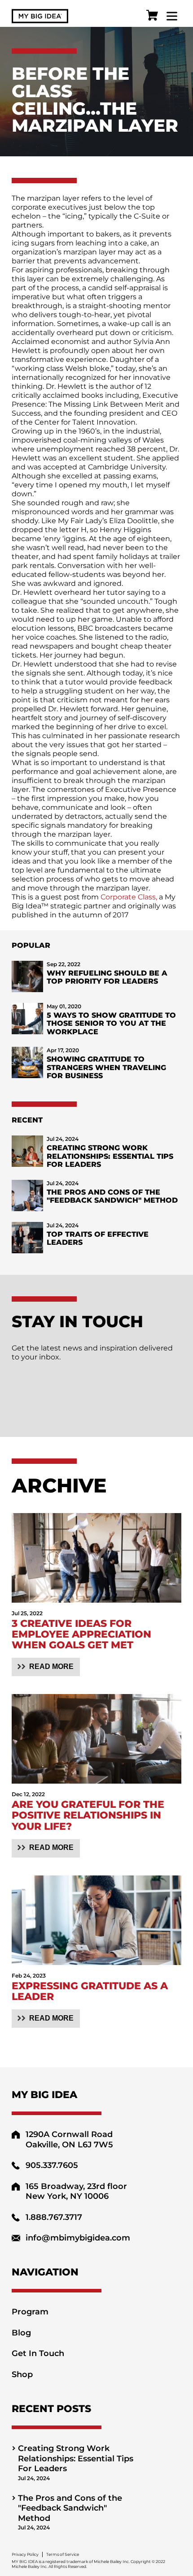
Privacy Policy (25, 2554)
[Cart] (152, 16)
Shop (22, 2374)
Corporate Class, (129, 897)
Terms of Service (63, 2554)
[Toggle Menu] (172, 16)
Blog (21, 2333)
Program (30, 2312)
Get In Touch (38, 2353)
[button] (46, 1667)
